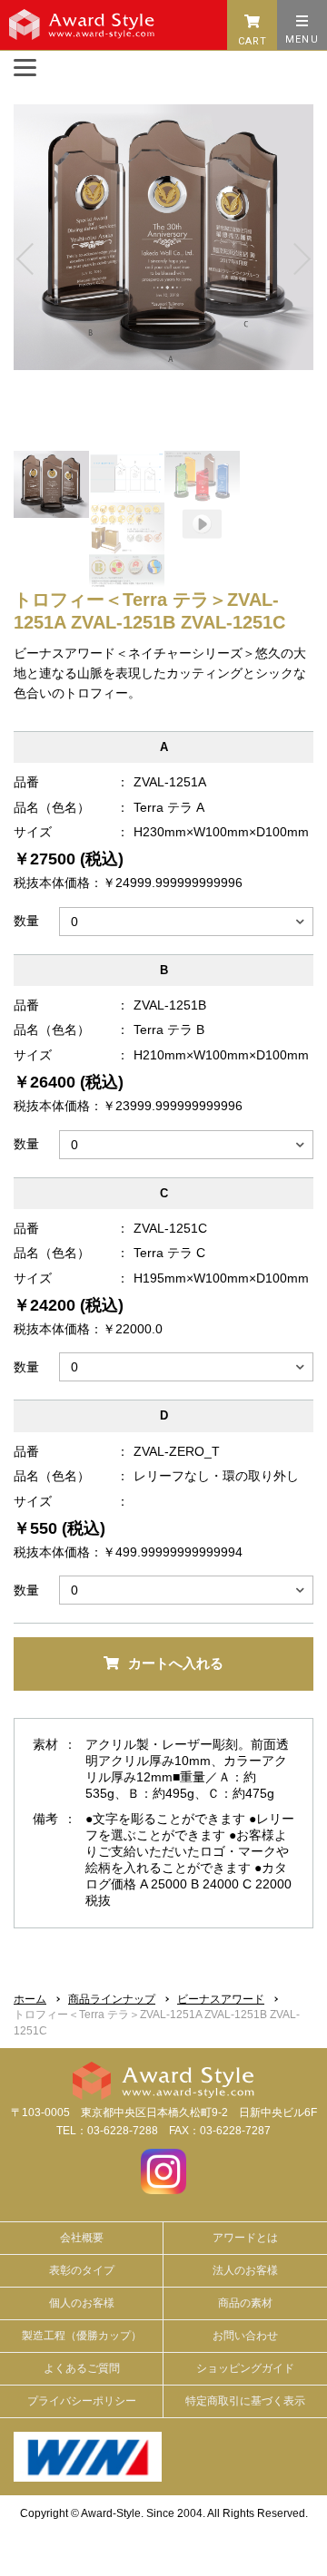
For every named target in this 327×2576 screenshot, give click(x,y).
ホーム (30, 1999)
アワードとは (245, 2238)
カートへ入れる (176, 1663)
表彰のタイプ (82, 2270)
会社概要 (82, 2238)
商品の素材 (245, 2303)
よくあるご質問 (82, 2368)
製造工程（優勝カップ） (82, 2336)
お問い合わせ (245, 2336)
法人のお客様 (245, 2270)
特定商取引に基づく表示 (245, 2401)
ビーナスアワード (221, 1999)
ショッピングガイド (245, 2368)
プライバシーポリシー (82, 2401)
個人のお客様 (82, 2303)
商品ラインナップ (112, 1999)
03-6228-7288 (123, 2131)
